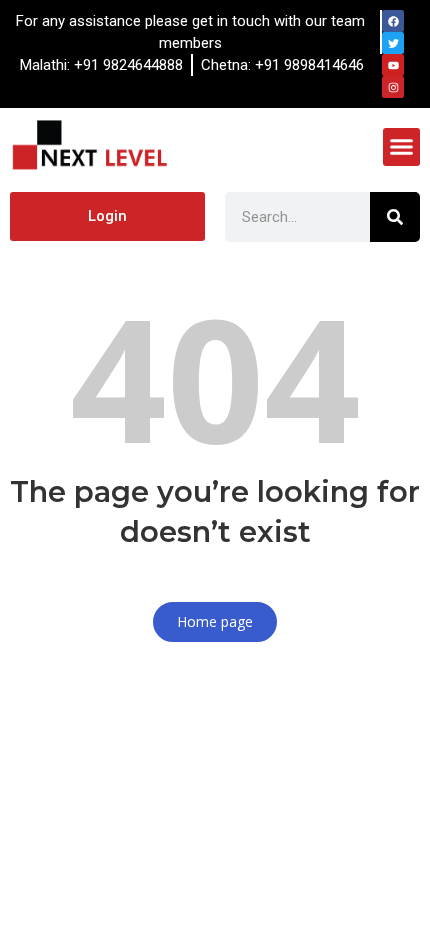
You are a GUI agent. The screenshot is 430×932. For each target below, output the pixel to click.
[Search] (395, 217)
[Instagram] (393, 87)
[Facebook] (393, 21)
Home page (215, 621)
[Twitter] (393, 43)
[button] (402, 147)
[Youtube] (393, 65)
